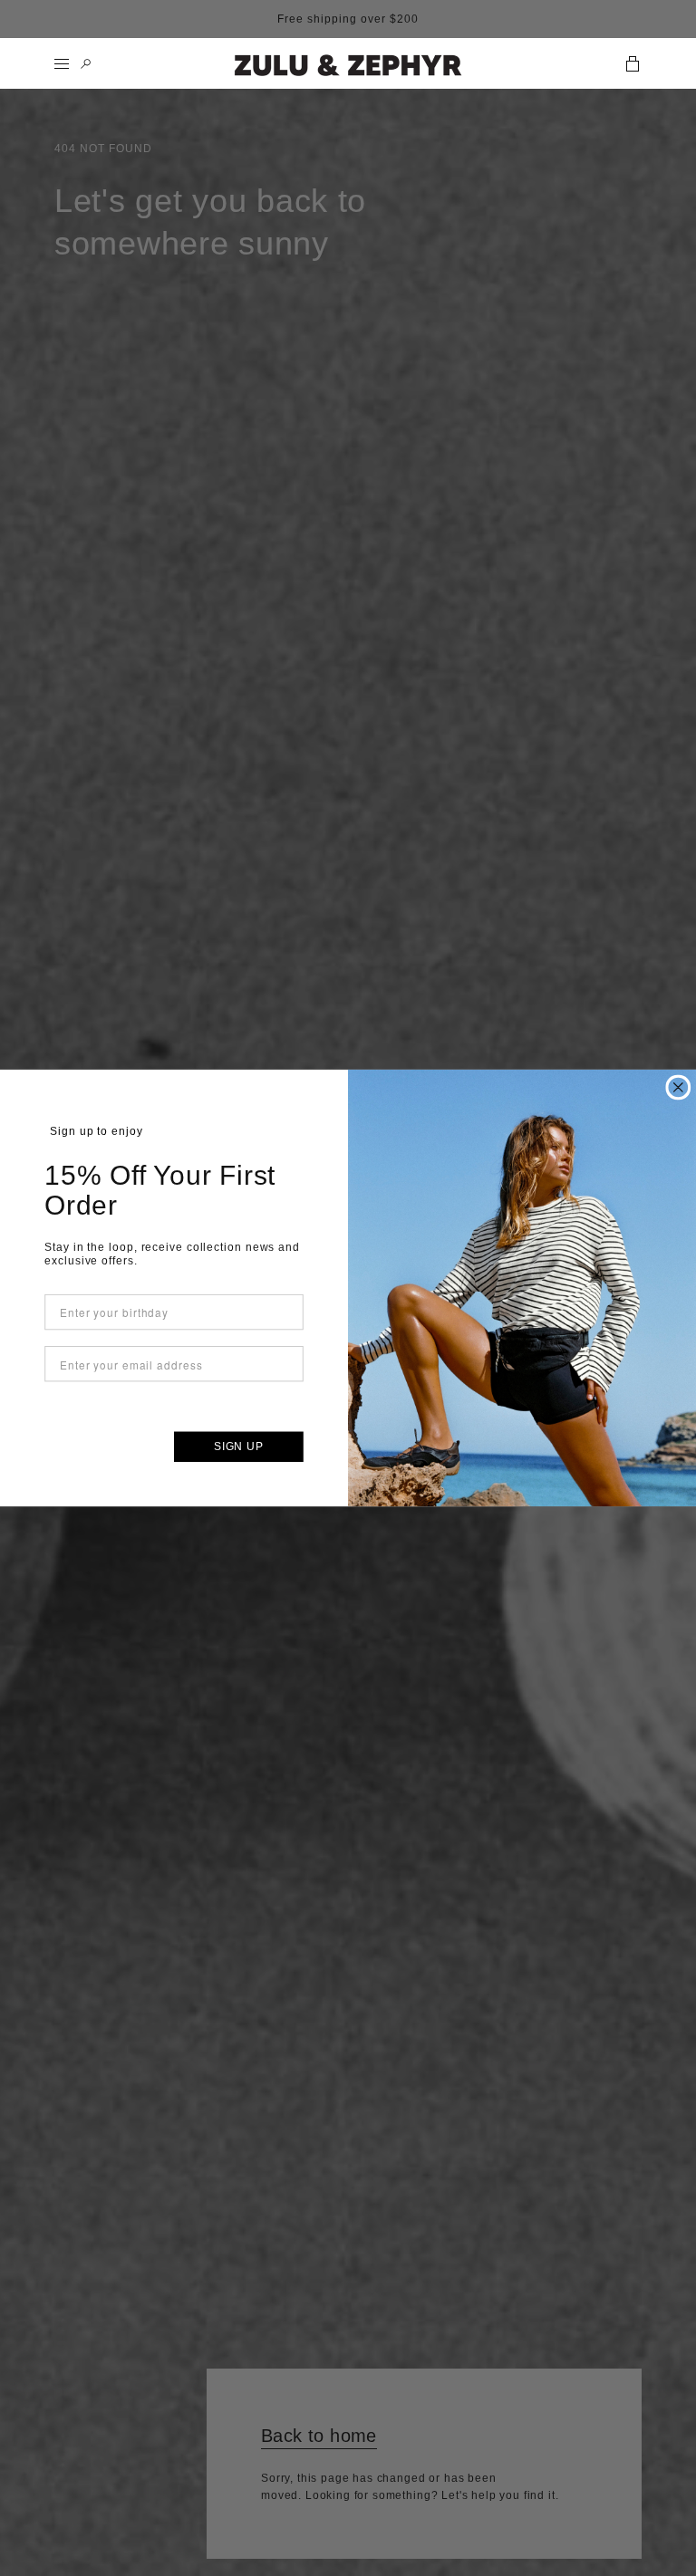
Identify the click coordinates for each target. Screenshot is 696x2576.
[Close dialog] (678, 1088)
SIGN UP (239, 1447)
